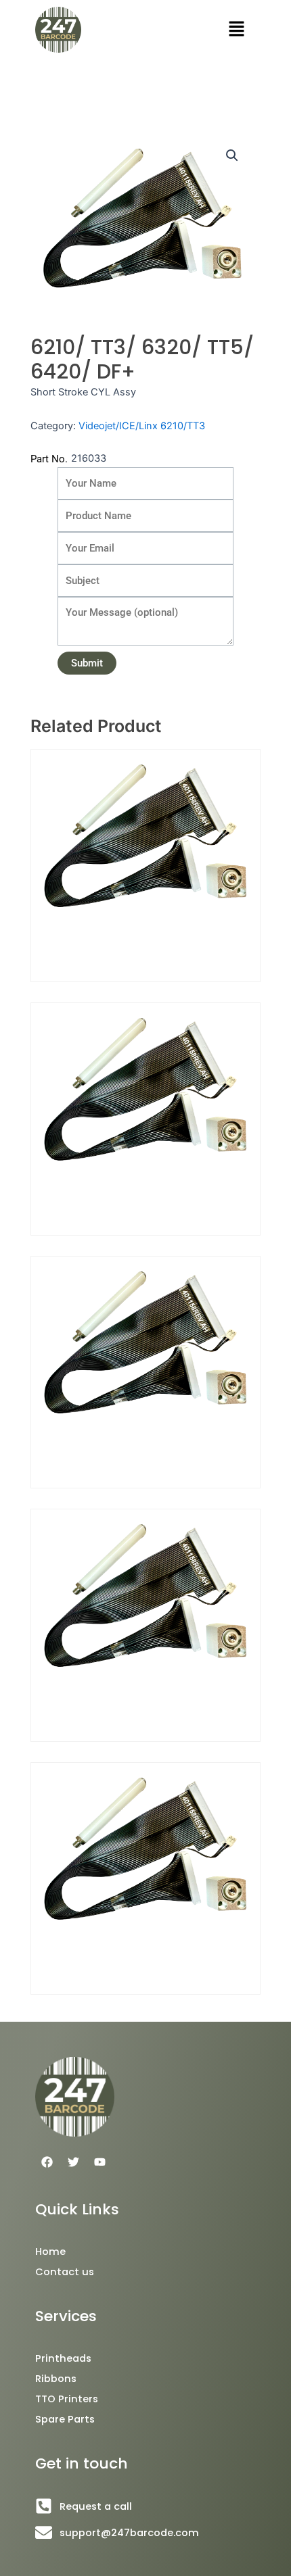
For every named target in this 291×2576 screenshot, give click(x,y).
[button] (237, 29)
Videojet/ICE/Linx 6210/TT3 (142, 426)
